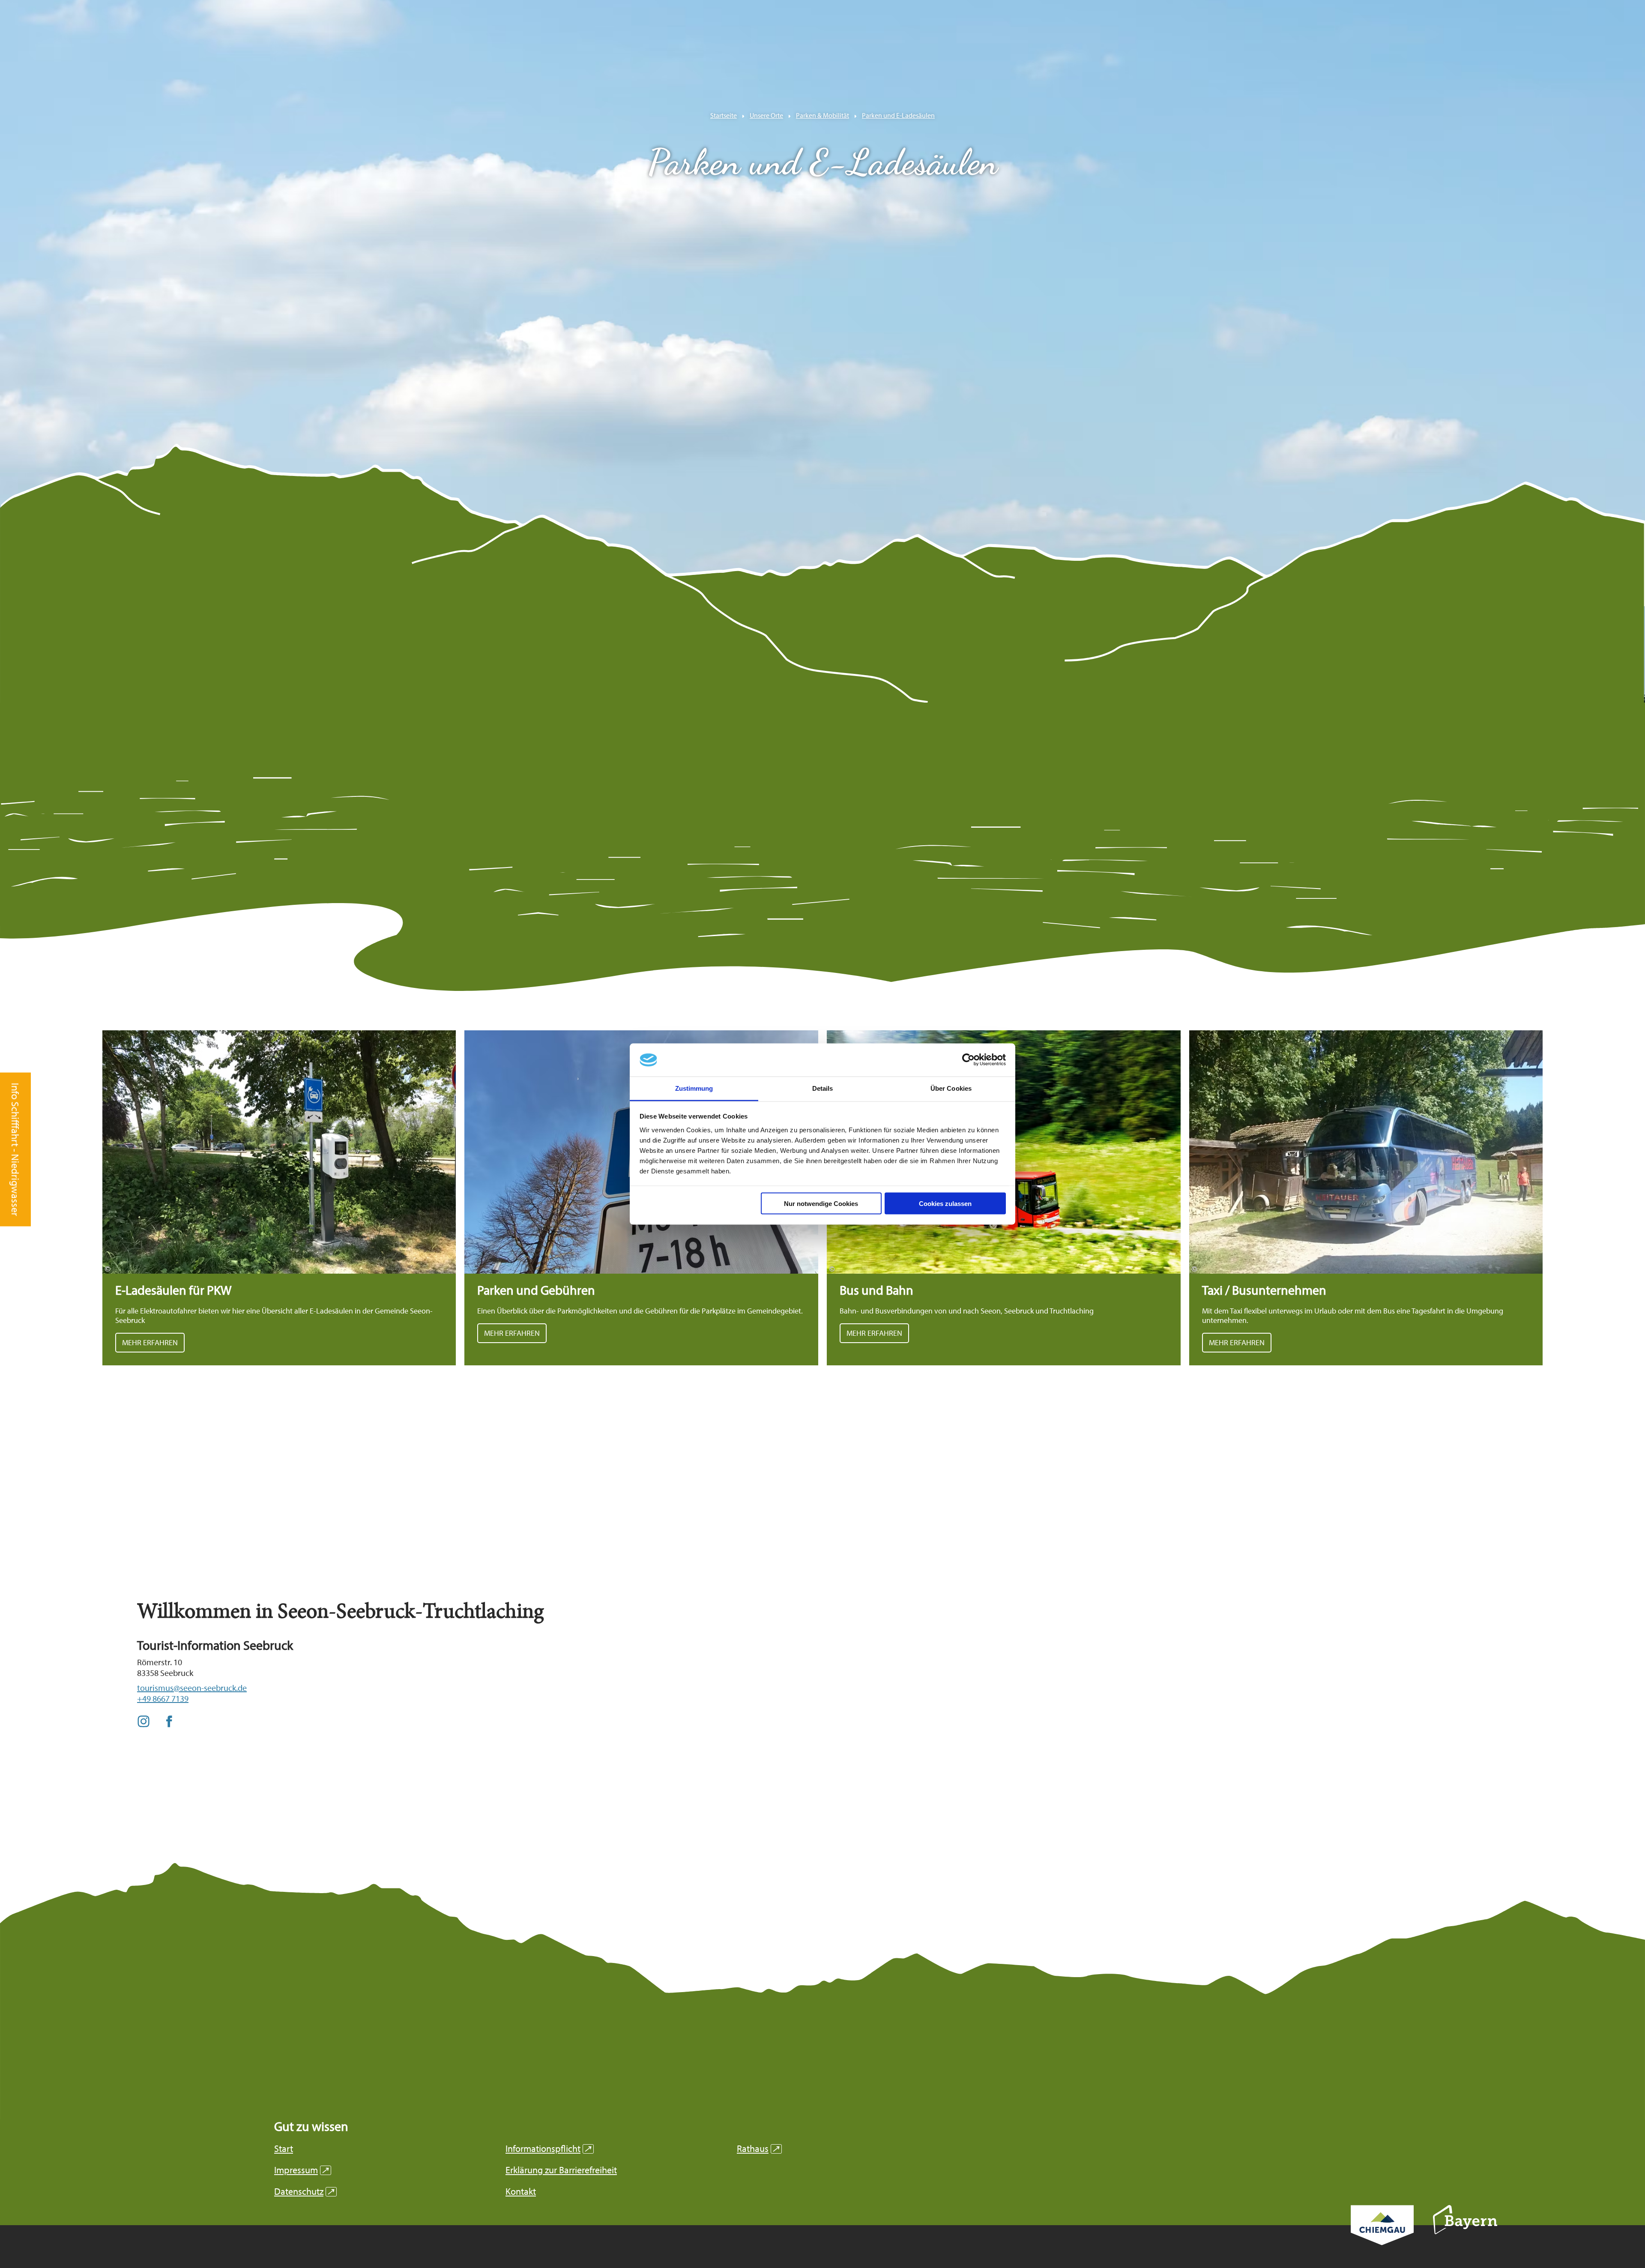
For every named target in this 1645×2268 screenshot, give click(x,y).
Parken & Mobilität (822, 115)
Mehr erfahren (279, 1198)
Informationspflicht (548, 2149)
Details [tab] (823, 1088)
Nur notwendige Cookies (821, 1204)
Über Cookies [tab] (951, 1088)
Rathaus (758, 2149)
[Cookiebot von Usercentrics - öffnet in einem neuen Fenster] (968, 1060)
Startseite (724, 115)
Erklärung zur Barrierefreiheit (561, 2170)
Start (284, 2149)
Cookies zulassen (945, 1204)
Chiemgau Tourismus (1382, 2237)
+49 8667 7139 (163, 1698)
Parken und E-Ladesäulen (898, 115)
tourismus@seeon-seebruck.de (192, 1688)
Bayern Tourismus (1465, 2231)
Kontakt (521, 2192)
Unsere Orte (766, 115)
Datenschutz (304, 2192)
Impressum (301, 2170)
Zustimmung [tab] (694, 1088)
